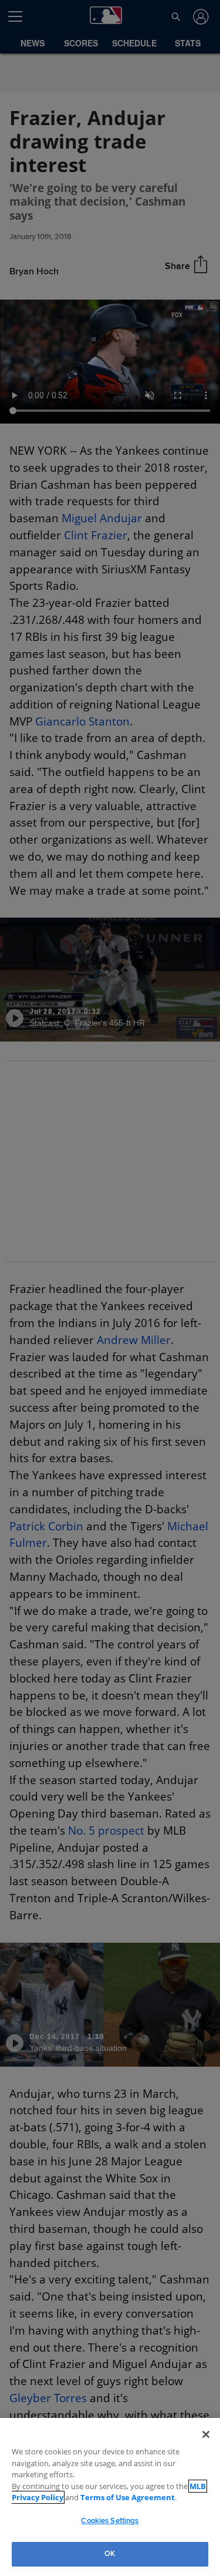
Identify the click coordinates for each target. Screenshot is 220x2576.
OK (110, 2554)
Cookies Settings (110, 2521)
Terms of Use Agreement (117, 2497)
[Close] (206, 2446)
